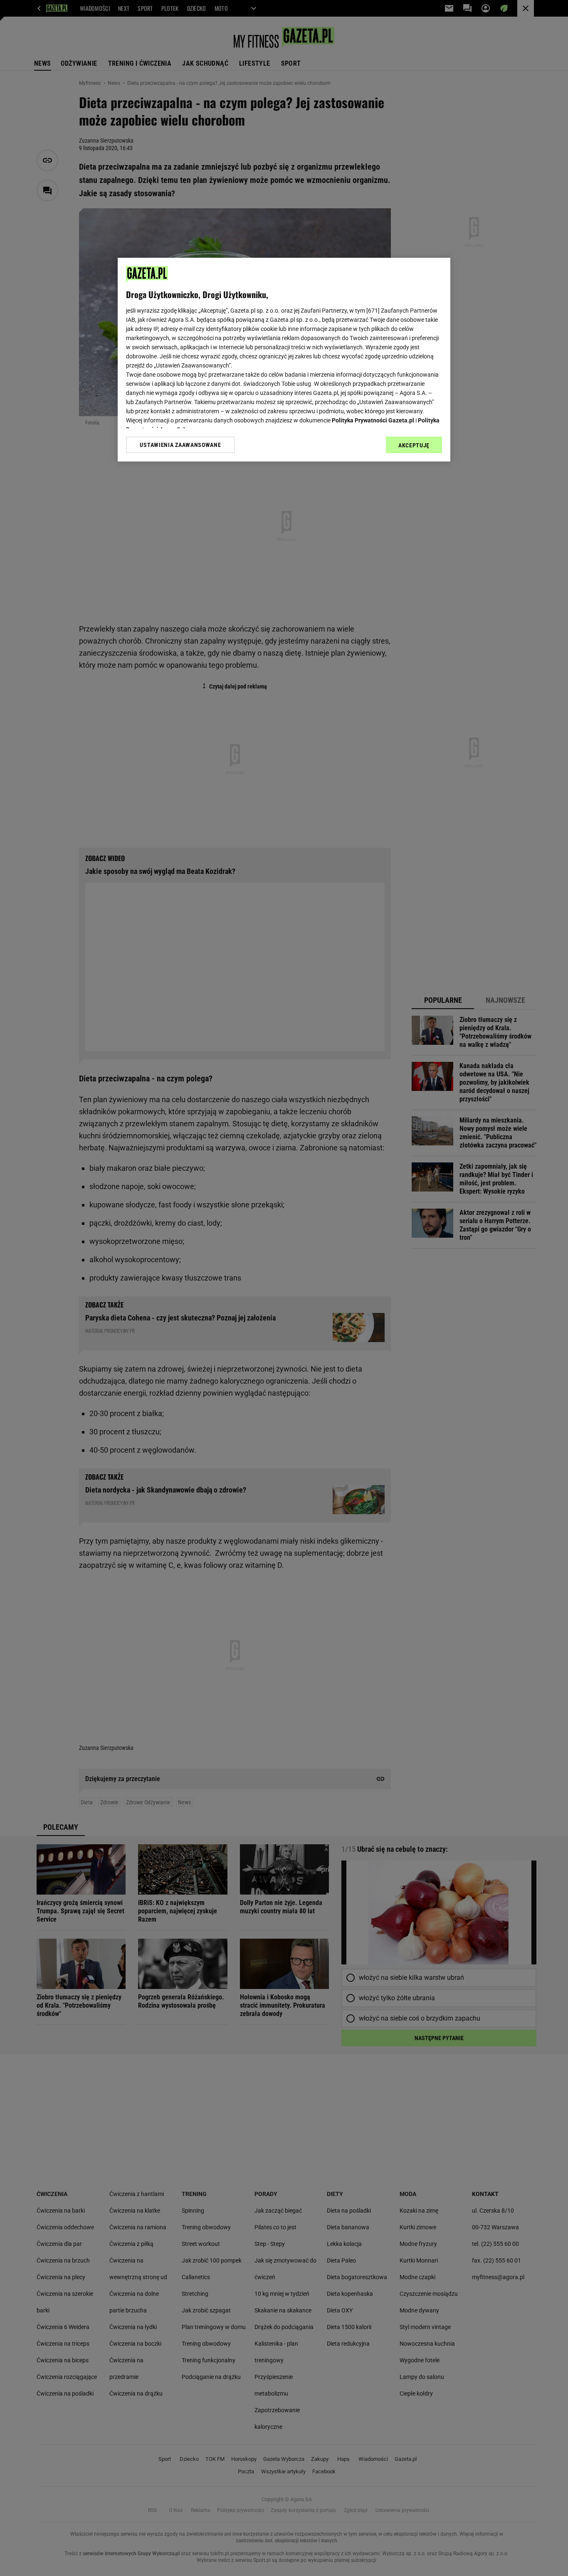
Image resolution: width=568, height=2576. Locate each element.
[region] (284, 360)
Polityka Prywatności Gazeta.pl (373, 420)
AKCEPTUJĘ (414, 445)
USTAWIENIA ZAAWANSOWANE (180, 445)
